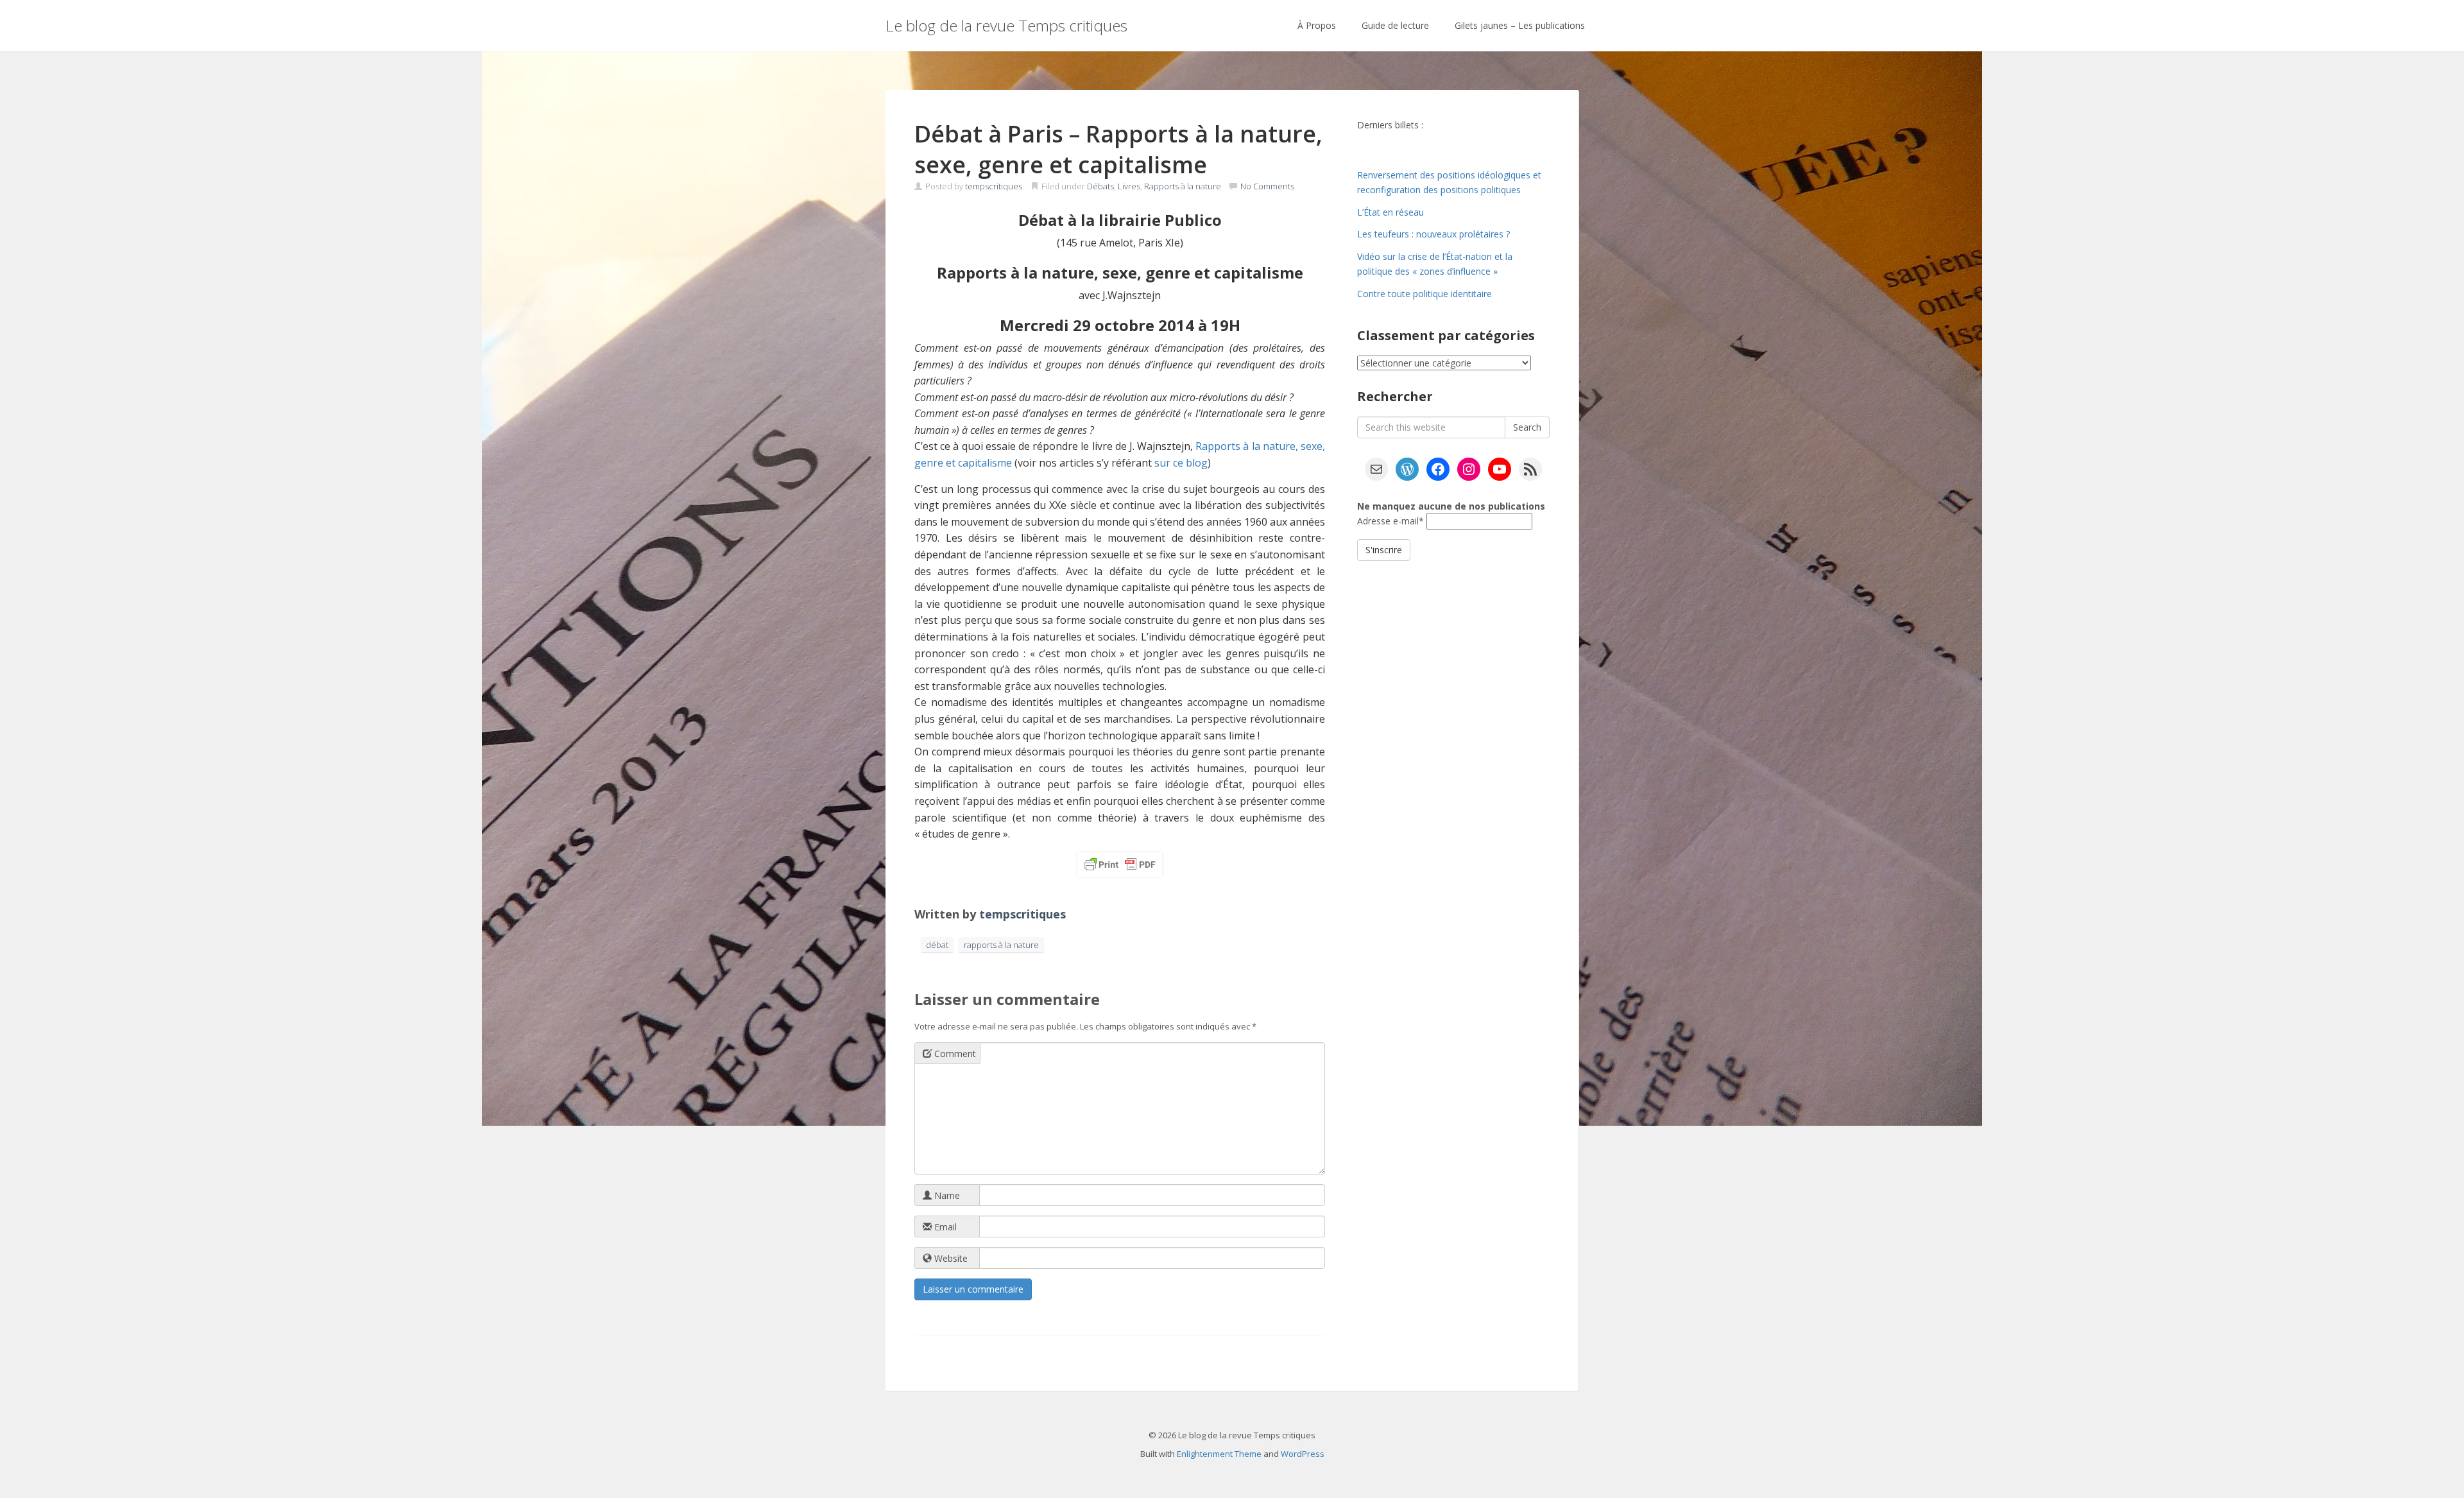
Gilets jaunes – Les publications (1520, 25)
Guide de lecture (1395, 25)
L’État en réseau (1390, 212)
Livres (1129, 186)
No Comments (1267, 186)
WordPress (1303, 1454)
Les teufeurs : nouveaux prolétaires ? (1433, 234)
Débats (1100, 186)
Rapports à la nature (1183, 186)
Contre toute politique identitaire (1425, 294)
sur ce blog (1181, 463)
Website (950, 1258)
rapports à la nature (1001, 945)
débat (937, 945)
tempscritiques (994, 186)
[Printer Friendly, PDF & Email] (1120, 865)
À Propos (1317, 25)
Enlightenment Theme (1219, 1454)
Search (1527, 427)
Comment (954, 1054)
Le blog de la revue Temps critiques (1006, 25)
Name (946, 1195)
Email (944, 1227)
